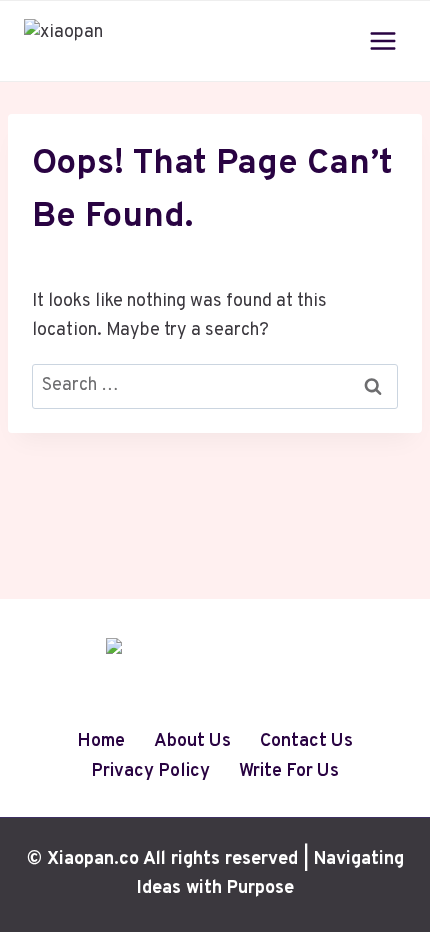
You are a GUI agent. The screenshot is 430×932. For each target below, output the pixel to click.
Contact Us (306, 741)
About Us (192, 741)
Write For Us (289, 771)
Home (101, 741)
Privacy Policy (150, 771)
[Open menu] (382, 40)
